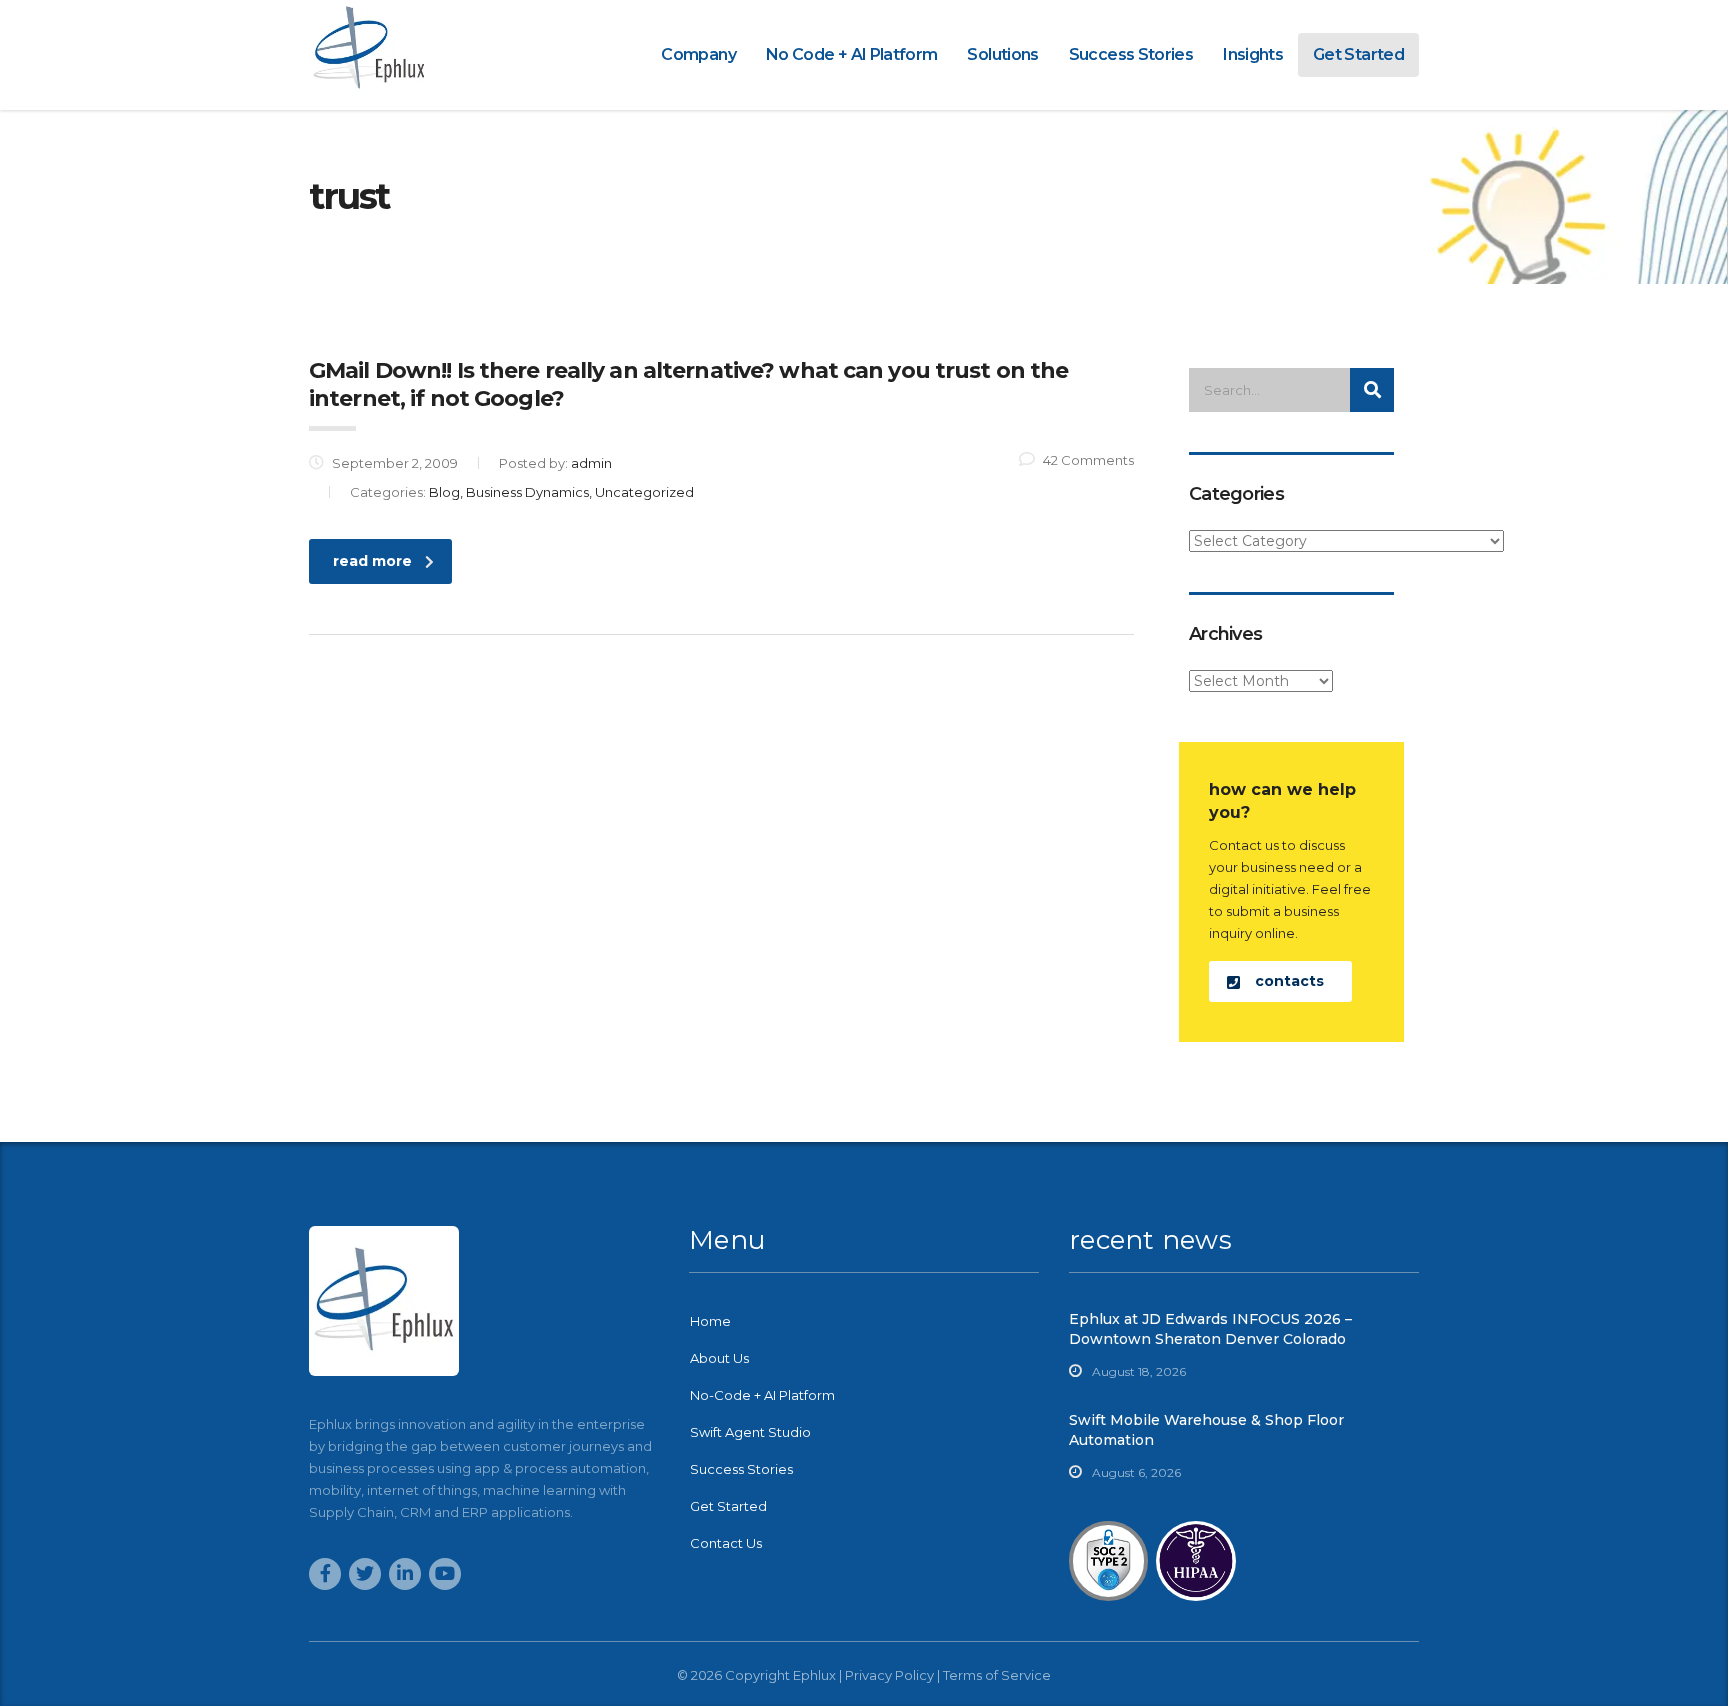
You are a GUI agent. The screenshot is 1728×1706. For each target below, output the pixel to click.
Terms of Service (997, 1675)
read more (372, 561)
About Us (719, 1358)
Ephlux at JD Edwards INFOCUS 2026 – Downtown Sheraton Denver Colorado (1210, 1329)
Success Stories (1131, 54)
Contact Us (726, 1543)
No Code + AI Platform (852, 54)
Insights (1253, 54)
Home (710, 1321)
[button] (1280, 981)
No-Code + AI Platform (762, 1395)
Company (698, 54)
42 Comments (1088, 460)
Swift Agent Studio (750, 1432)
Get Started (1358, 54)
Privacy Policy (889, 1675)
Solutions (1002, 54)
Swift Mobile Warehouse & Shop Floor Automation (1206, 1430)
